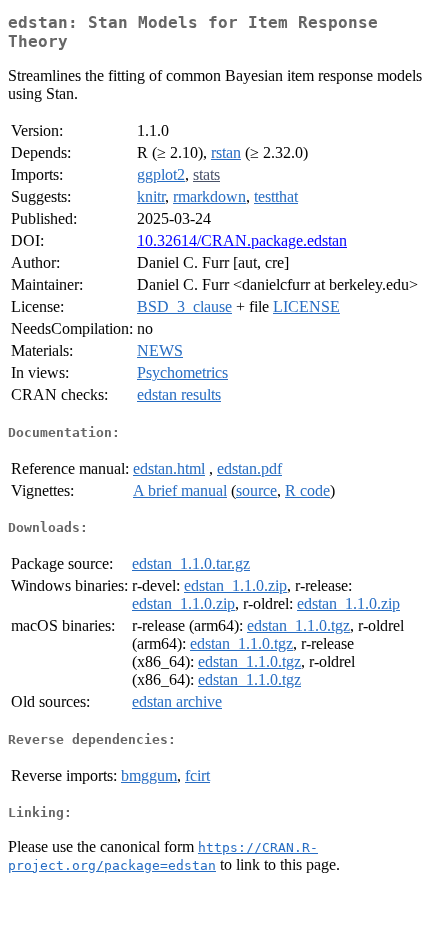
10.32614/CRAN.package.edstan (242, 240)
